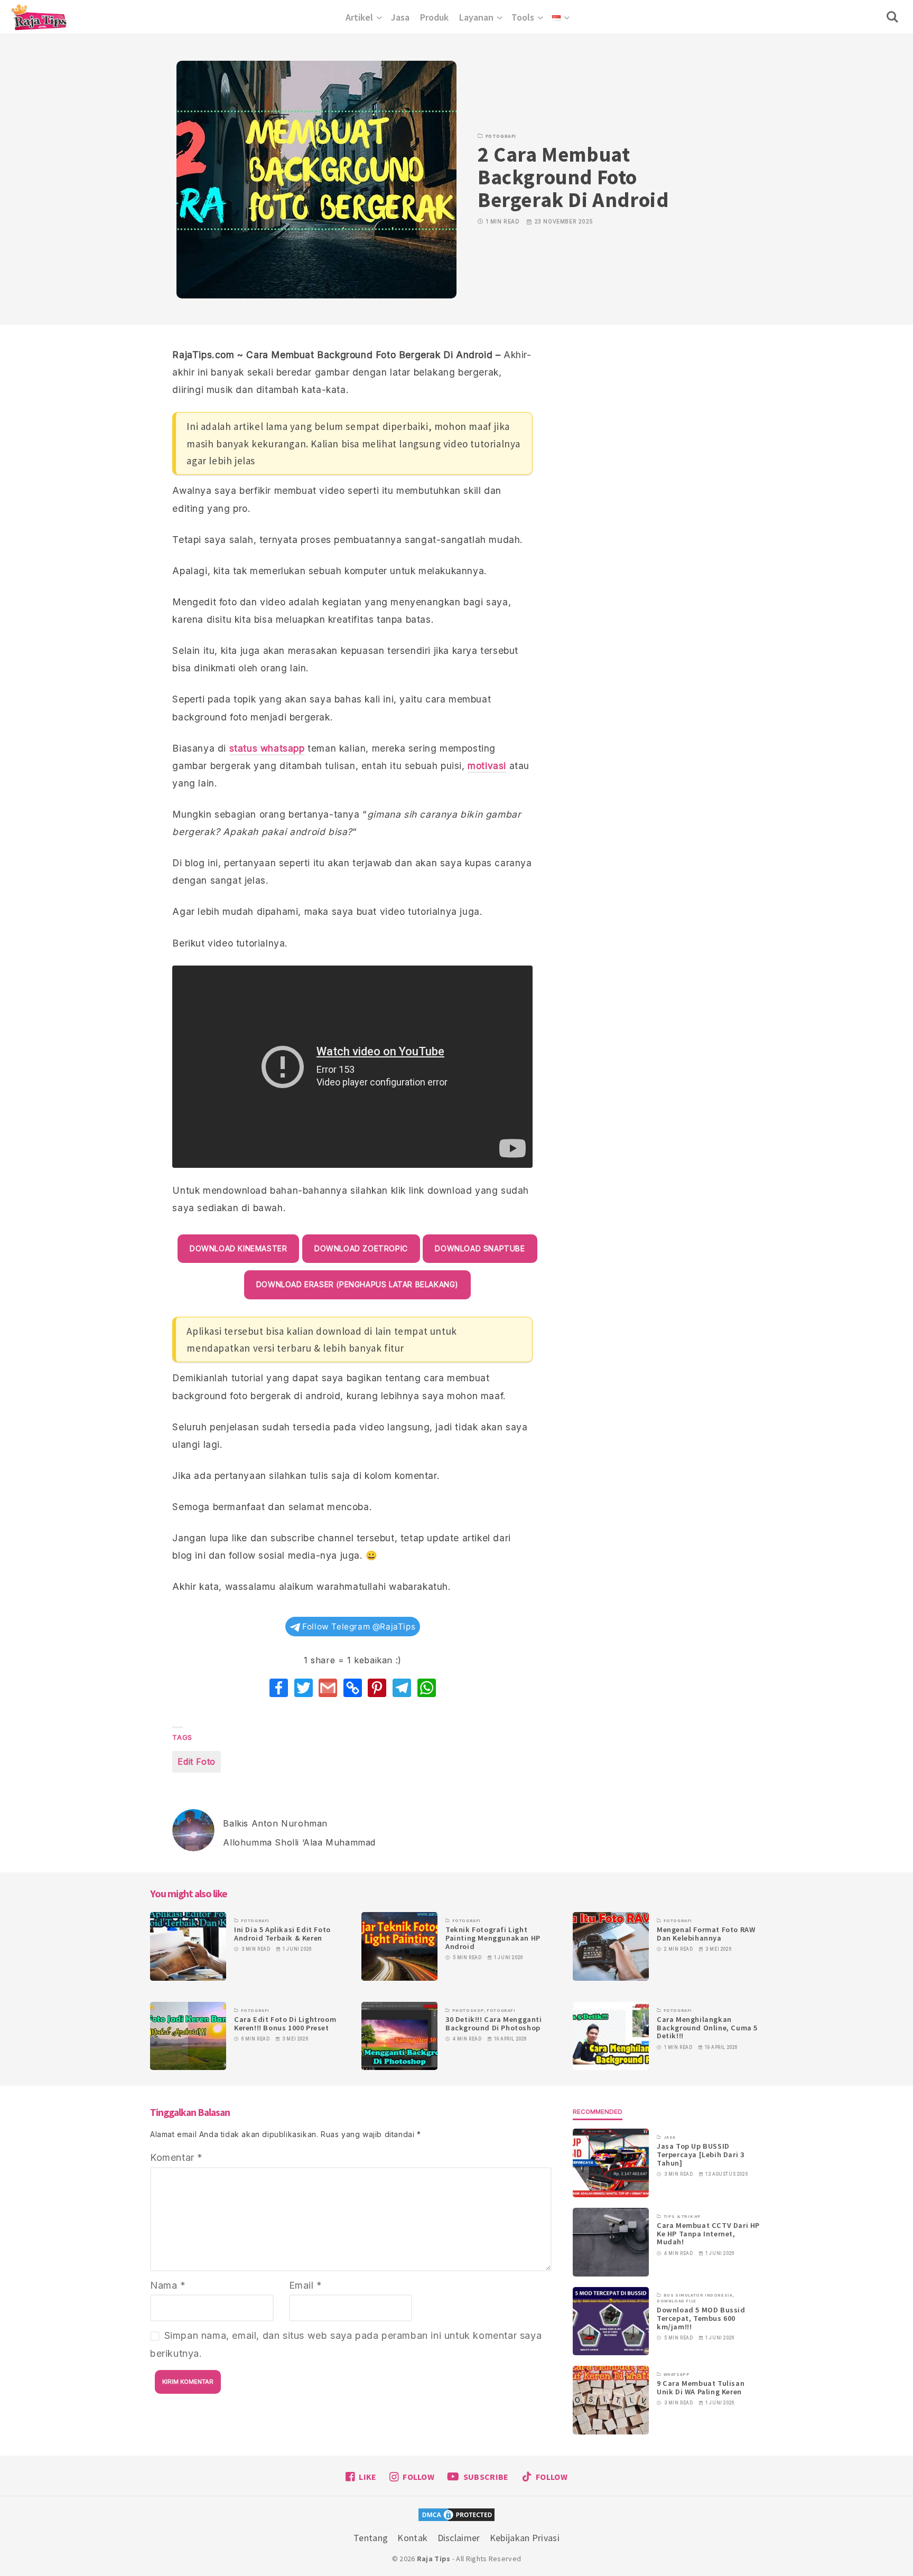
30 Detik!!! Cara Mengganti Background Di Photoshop (494, 2024)
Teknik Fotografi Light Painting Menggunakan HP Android (493, 1938)
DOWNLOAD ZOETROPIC (361, 1249)
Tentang (371, 2538)
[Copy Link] (353, 1688)
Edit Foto (196, 1762)
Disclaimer (459, 2538)
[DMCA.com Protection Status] (456, 2516)
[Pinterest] (377, 1688)
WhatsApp (677, 2374)
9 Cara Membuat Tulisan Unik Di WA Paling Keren (701, 2388)
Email (306, 2285)
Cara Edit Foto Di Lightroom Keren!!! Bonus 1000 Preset (285, 2024)
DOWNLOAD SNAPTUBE (480, 1249)
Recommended (598, 2112)
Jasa (670, 2138)
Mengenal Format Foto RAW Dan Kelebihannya (706, 1934)
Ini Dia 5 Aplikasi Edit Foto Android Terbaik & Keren (282, 1934)
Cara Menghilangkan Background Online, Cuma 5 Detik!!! (707, 2028)
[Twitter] (304, 1688)
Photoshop (468, 2010)
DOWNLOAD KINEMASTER (238, 1249)
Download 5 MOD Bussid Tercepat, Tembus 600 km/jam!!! (701, 2319)
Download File (677, 2301)
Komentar (176, 2157)
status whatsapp (267, 748)
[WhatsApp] (427, 1688)
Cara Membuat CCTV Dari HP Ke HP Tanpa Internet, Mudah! (708, 2234)
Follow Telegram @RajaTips (358, 1627)
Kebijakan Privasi (525, 2538)
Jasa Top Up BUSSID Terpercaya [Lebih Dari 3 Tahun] (700, 2155)
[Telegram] (402, 1688)
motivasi (487, 766)
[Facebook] (279, 1688)
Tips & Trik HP (682, 2216)
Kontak (412, 2538)
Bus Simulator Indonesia (698, 2296)
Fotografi (501, 136)
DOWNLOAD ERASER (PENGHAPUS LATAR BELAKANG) (357, 1285)
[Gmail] (328, 1688)
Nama (168, 2285)
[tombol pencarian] (895, 17)
